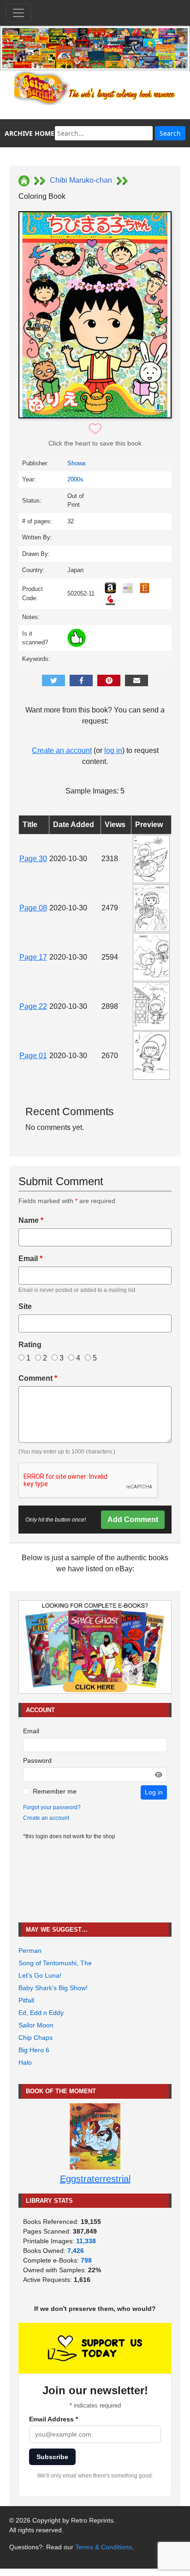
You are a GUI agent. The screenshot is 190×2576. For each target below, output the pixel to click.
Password (37, 1760)
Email (30, 1259)
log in (113, 750)
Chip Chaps (36, 2038)
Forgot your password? (52, 1807)
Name (31, 1220)
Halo (25, 2062)
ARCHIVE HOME (30, 133)
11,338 (86, 2241)
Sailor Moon (36, 2025)
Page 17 (33, 957)
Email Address (53, 2419)
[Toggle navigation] (18, 13)
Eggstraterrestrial (95, 2179)
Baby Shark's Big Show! (53, 1988)
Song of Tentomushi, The (55, 1963)
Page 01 (33, 1056)
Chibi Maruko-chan (81, 180)
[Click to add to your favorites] (95, 429)
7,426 (76, 2251)
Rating (30, 1345)
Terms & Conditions (104, 2547)
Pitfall (26, 2000)
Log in (154, 1792)
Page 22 (33, 1006)
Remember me (55, 1791)
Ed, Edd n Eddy (41, 2013)
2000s (75, 479)
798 (86, 2260)
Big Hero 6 (34, 2050)
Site (25, 1306)
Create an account (62, 750)
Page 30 (33, 859)
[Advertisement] (95, 1882)
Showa (76, 463)
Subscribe (52, 2457)
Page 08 (33, 908)
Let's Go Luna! (40, 1975)
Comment (38, 1378)
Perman (30, 1951)
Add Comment (133, 1520)
